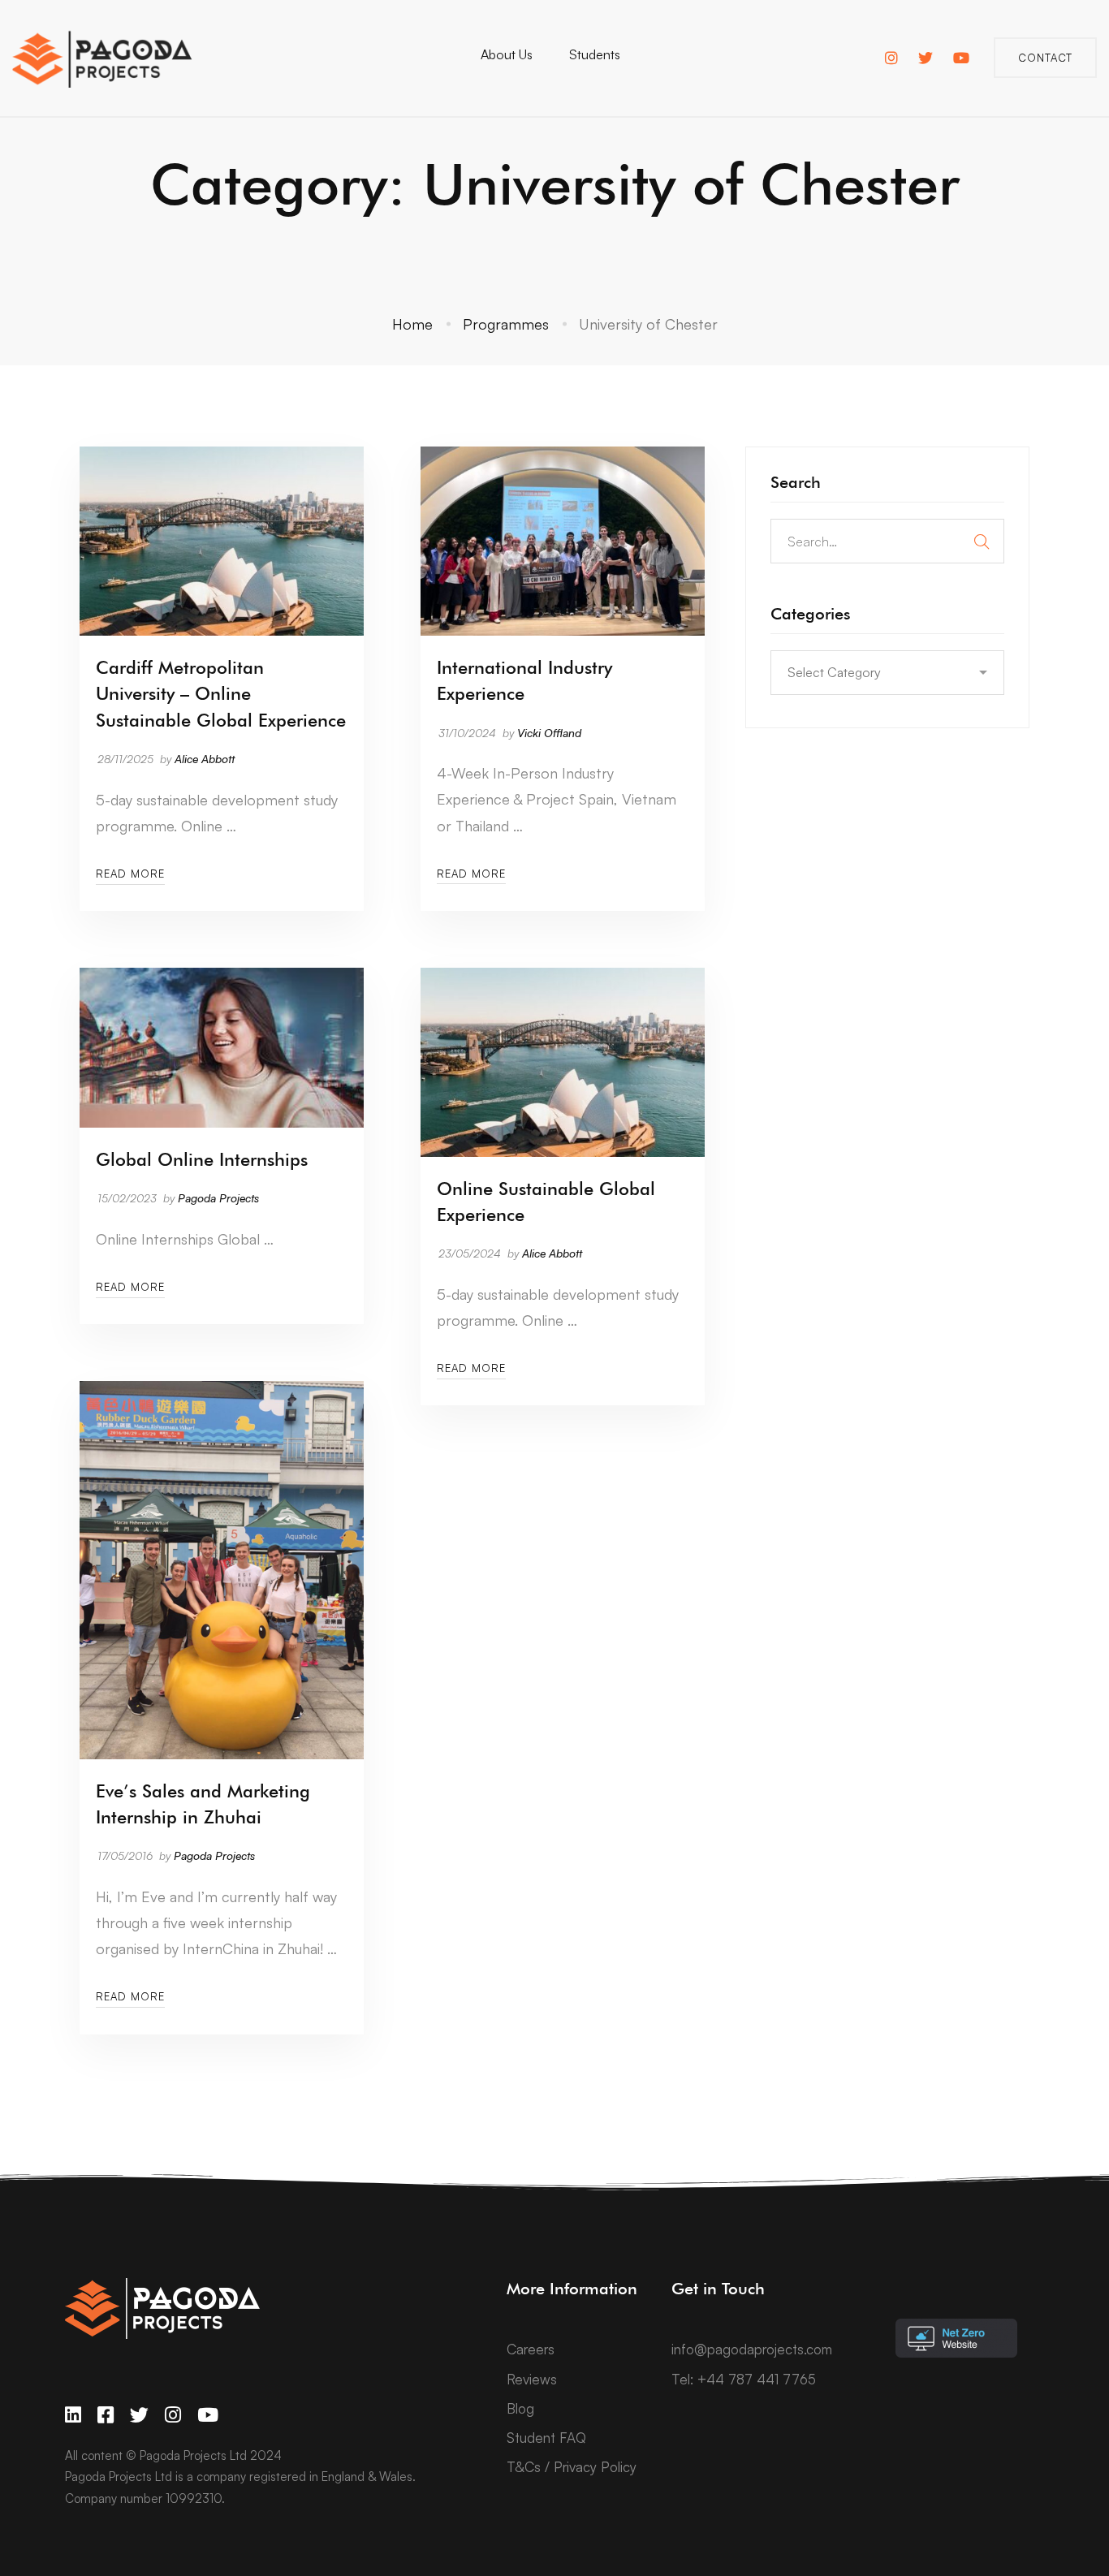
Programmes (506, 324)
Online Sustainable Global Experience (546, 1202)
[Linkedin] (73, 2415)
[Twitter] (139, 2415)
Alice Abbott (205, 759)
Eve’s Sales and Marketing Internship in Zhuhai (203, 1804)
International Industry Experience (524, 680)
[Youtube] (208, 2415)
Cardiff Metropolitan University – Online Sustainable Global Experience (221, 693)
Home (412, 324)
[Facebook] (106, 2415)
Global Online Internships (202, 1159)
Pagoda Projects (218, 1198)
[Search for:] (887, 541)
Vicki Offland (549, 733)
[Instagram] (173, 2415)
